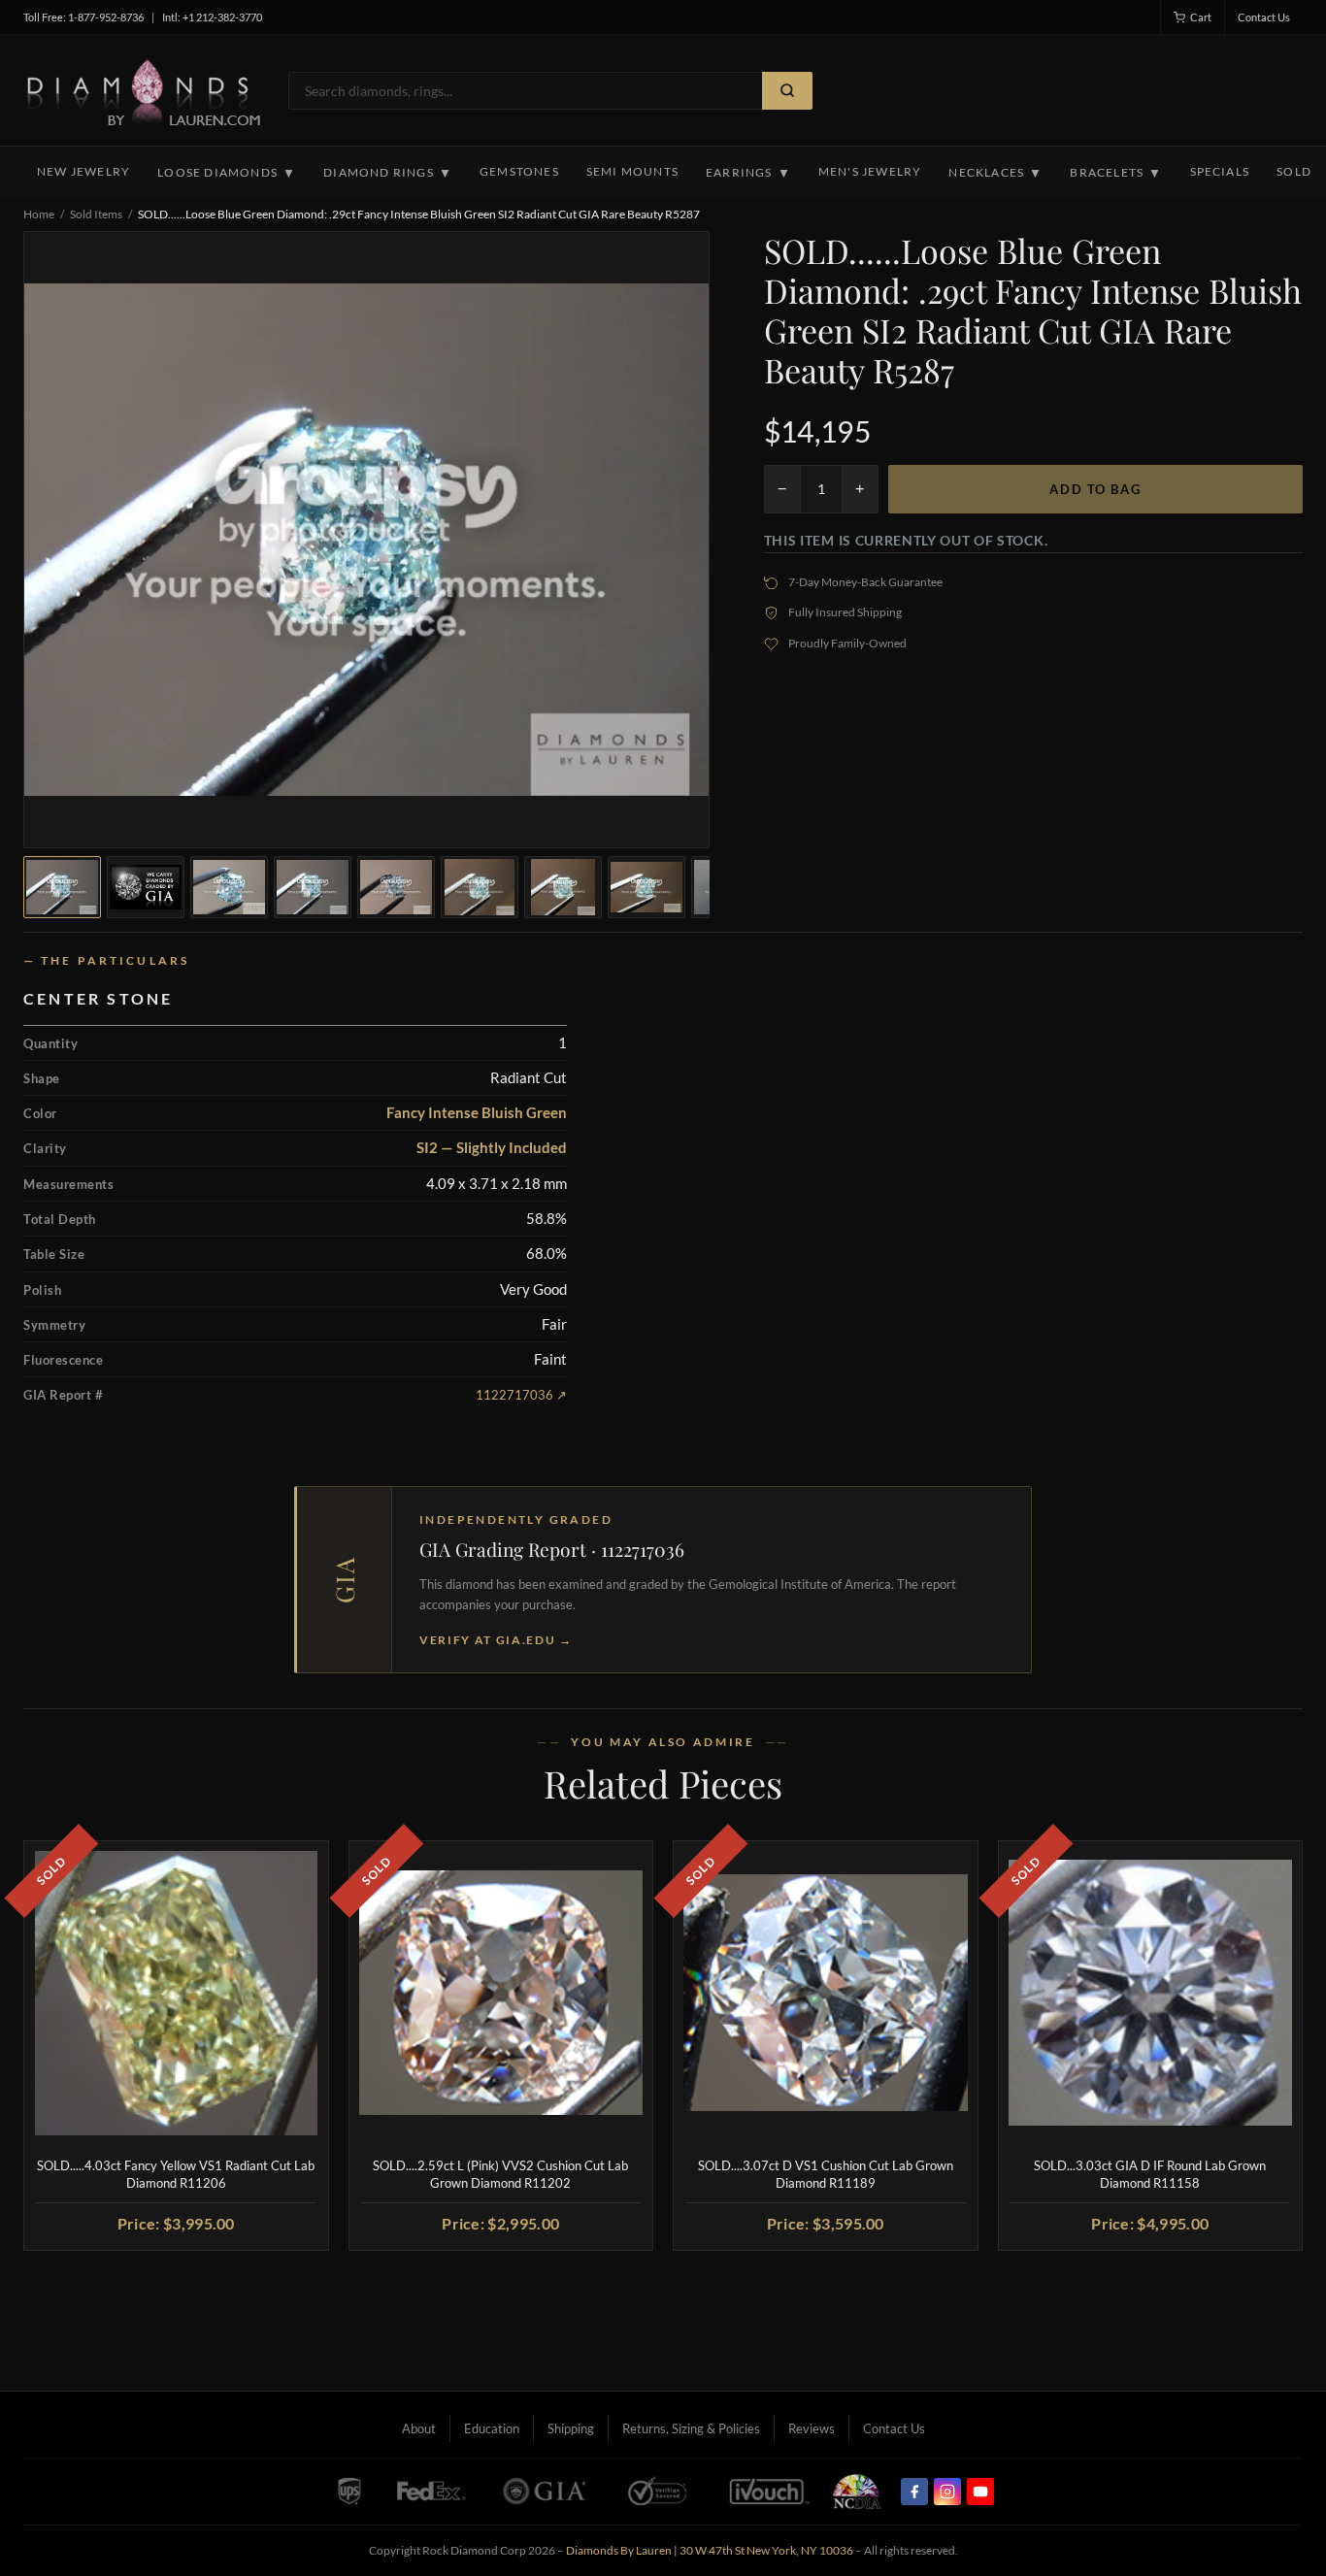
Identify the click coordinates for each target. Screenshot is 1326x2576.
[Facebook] (914, 2492)
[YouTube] (980, 2492)
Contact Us (1264, 17)
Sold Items (96, 214)
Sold (1294, 171)
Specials (1220, 171)
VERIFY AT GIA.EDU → (496, 1640)
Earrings (748, 173)
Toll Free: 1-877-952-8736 (83, 17)
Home (39, 214)
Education (492, 2428)
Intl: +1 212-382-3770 (212, 17)
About (419, 2428)
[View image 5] (396, 887)
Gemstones (519, 171)
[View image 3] (229, 887)
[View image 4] (313, 887)
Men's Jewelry (870, 171)
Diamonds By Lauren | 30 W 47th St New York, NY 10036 (710, 2550)
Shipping (571, 2428)
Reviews (812, 2428)
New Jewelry (83, 171)
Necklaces (995, 173)
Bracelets (1116, 173)
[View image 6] (480, 887)
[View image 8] (646, 887)
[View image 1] (62, 887)
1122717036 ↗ (521, 1395)
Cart (1201, 17)
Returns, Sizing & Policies (691, 2428)
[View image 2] (146, 887)
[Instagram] (947, 2492)
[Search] (787, 91)
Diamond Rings (388, 173)
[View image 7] (563, 887)
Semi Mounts (632, 171)
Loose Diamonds (227, 173)
